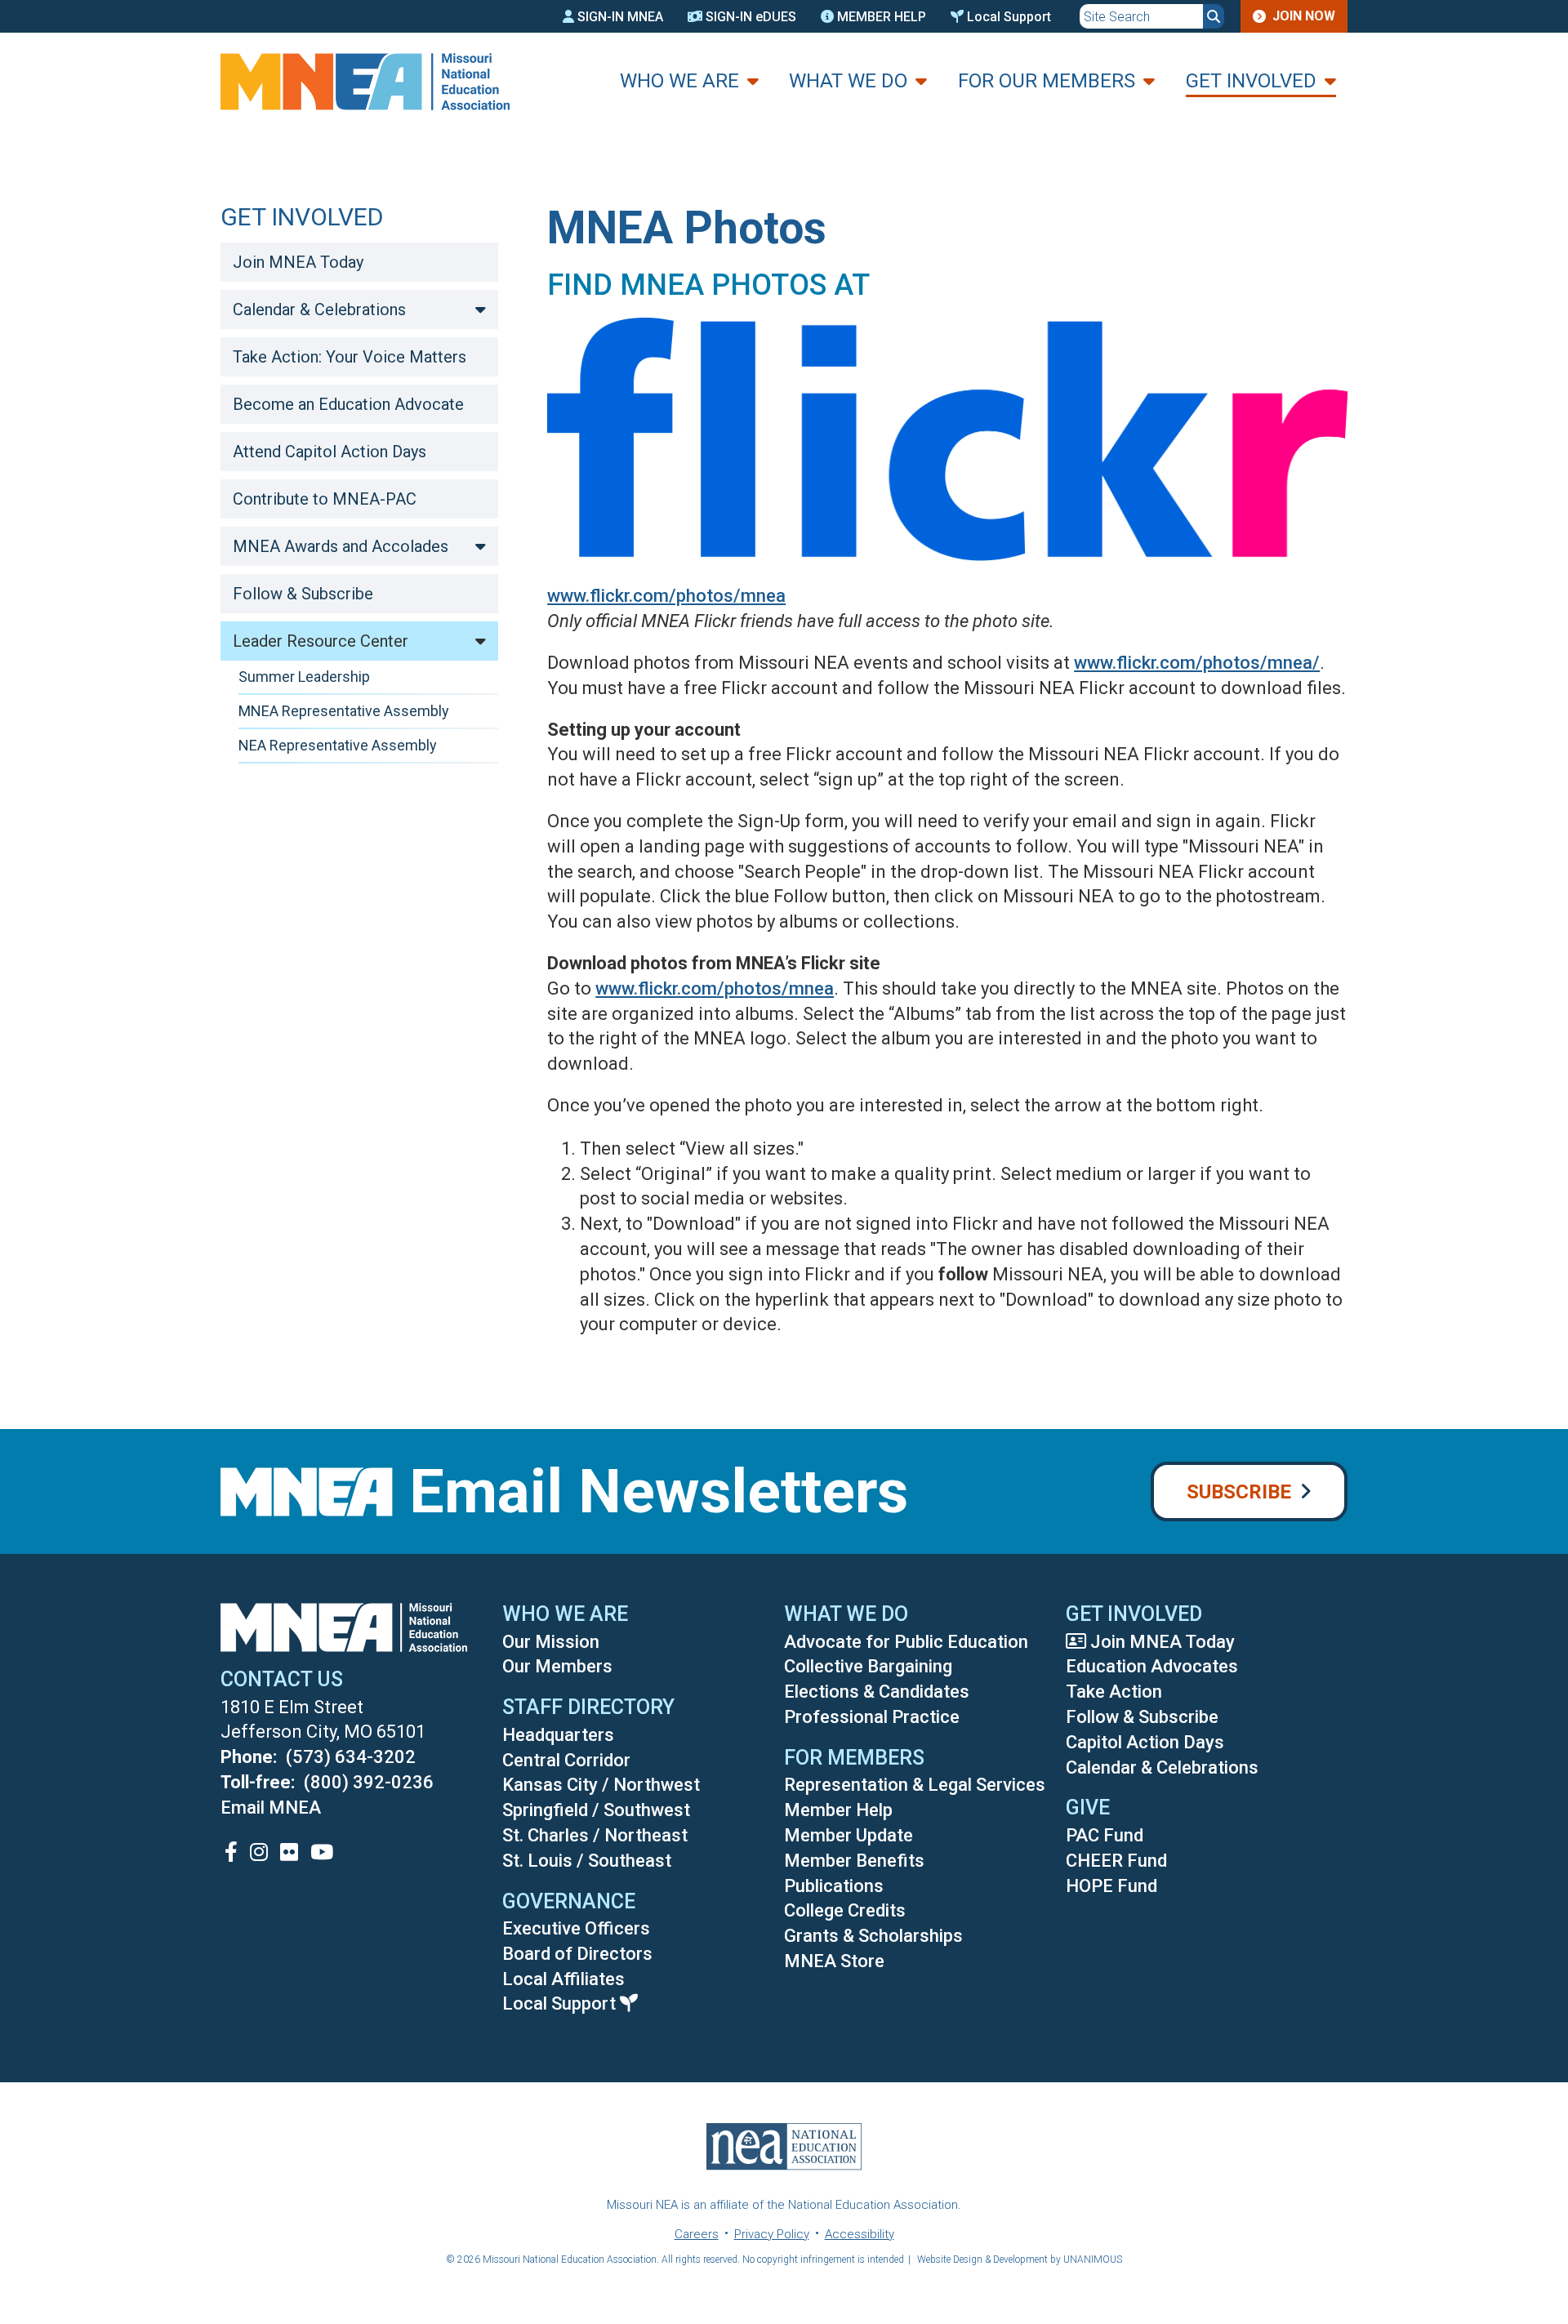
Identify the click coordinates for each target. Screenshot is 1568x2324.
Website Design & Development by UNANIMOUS (1020, 2259)
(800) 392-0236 (369, 1782)
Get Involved (1251, 81)
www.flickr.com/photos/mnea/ (1197, 663)
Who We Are (679, 81)
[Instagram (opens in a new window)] (259, 1852)
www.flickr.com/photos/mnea (666, 596)
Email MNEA (271, 1808)
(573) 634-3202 (351, 1757)
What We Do (848, 81)
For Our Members (1047, 81)
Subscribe (1239, 1492)
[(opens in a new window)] (947, 555)
